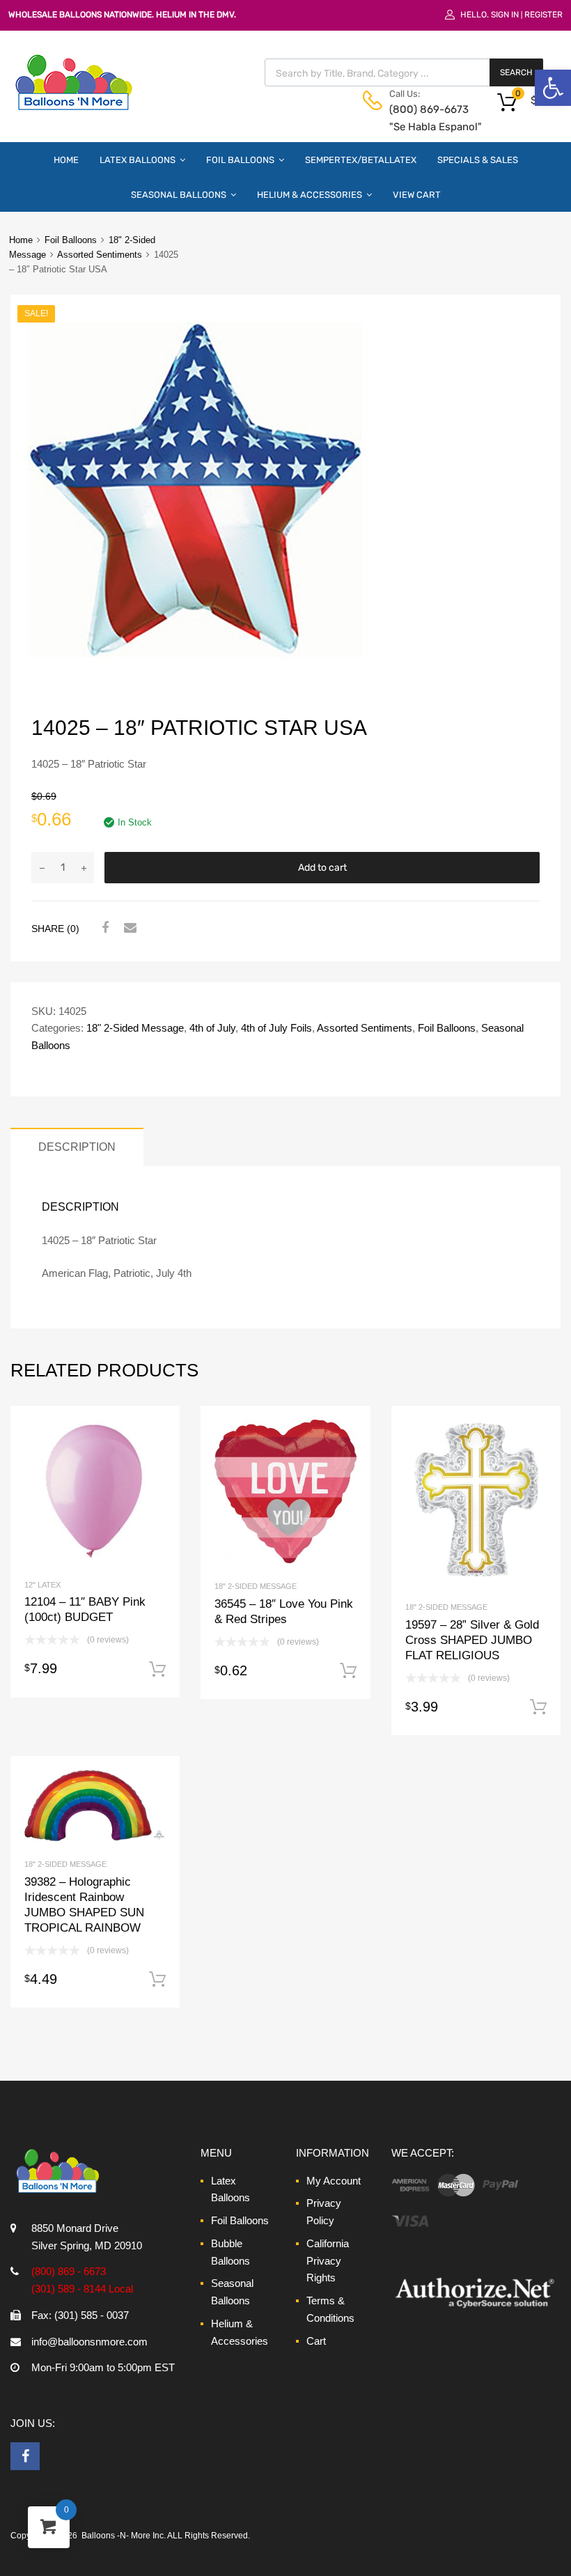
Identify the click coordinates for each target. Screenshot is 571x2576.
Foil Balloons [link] (240, 160)
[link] (553, 88)
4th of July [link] (212, 1028)
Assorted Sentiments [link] (100, 255)
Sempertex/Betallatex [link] (361, 160)
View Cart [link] (417, 195)
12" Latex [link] (42, 1585)
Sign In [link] (505, 15)
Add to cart (322, 868)
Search (516, 72)
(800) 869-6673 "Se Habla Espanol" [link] (423, 118)
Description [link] (77, 1147)
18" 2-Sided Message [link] (135, 1028)
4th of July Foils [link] (276, 1028)
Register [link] (543, 15)
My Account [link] (334, 2181)
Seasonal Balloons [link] (179, 195)
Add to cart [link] (157, 1670)
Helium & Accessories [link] (310, 195)
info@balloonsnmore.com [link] (89, 2342)
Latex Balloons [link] (138, 160)
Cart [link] (316, 2341)
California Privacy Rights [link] (328, 2261)
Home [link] (66, 160)
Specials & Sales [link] (478, 160)
